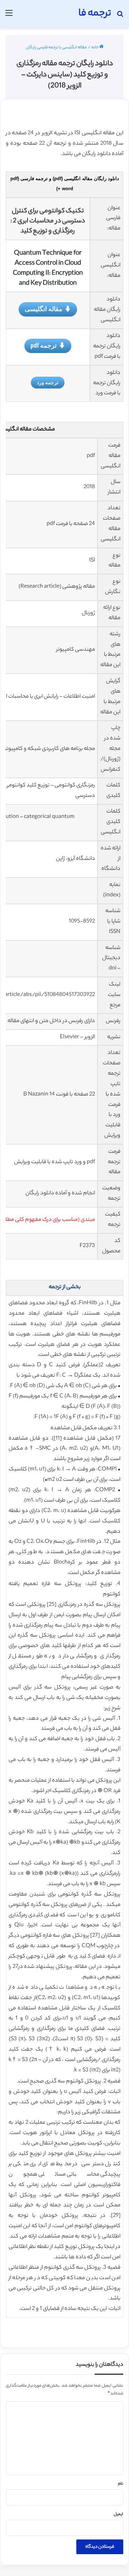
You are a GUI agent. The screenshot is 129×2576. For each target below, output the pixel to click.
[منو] (9, 17)
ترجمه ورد (48, 382)
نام (121, 2484)
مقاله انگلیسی (44, 309)
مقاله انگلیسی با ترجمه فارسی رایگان (56, 48)
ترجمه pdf (44, 345)
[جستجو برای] (120, 17)
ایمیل (118, 2514)
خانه (95, 48)
